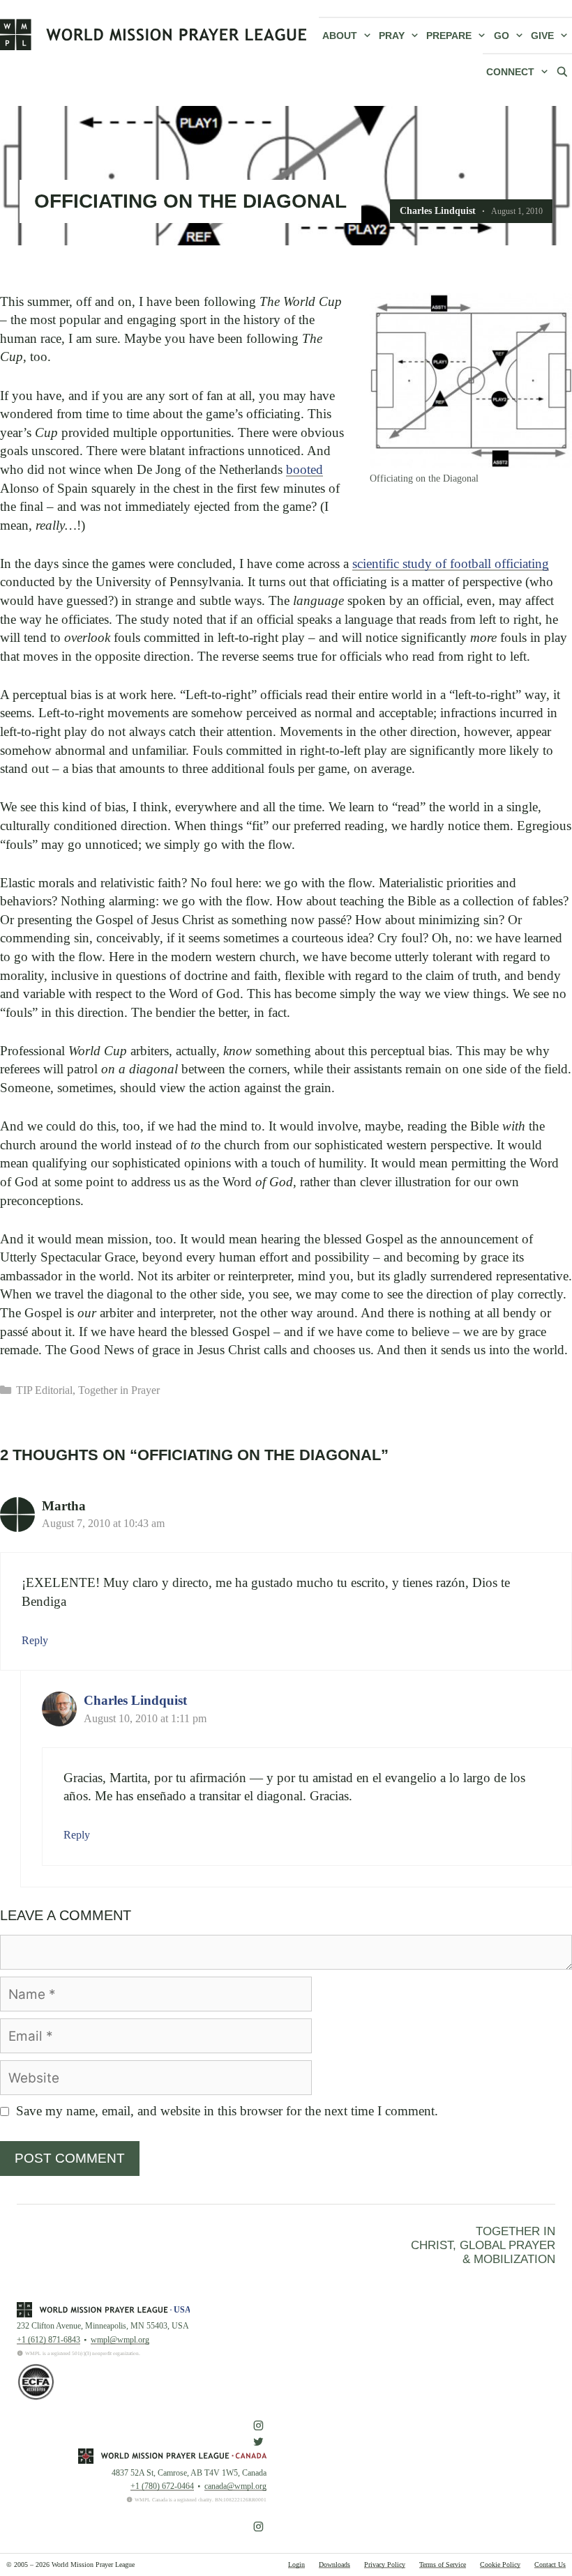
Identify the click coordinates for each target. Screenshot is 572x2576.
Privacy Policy (385, 2564)
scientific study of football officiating (451, 563)
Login (296, 2564)
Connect (510, 72)
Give (542, 36)
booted (304, 469)
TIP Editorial (44, 1390)
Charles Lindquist (135, 1700)
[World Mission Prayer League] (153, 34)
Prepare (449, 36)
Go (502, 36)
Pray (392, 36)
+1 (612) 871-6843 (48, 2340)
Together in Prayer (119, 1390)
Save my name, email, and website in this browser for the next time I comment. (227, 2111)
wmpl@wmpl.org (120, 2340)
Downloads (334, 2564)
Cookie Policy (500, 2564)
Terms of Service (443, 2564)
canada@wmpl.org (235, 2486)
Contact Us (550, 2564)
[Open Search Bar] (562, 71)
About (340, 36)
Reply (35, 1640)
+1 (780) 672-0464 (162, 2486)
